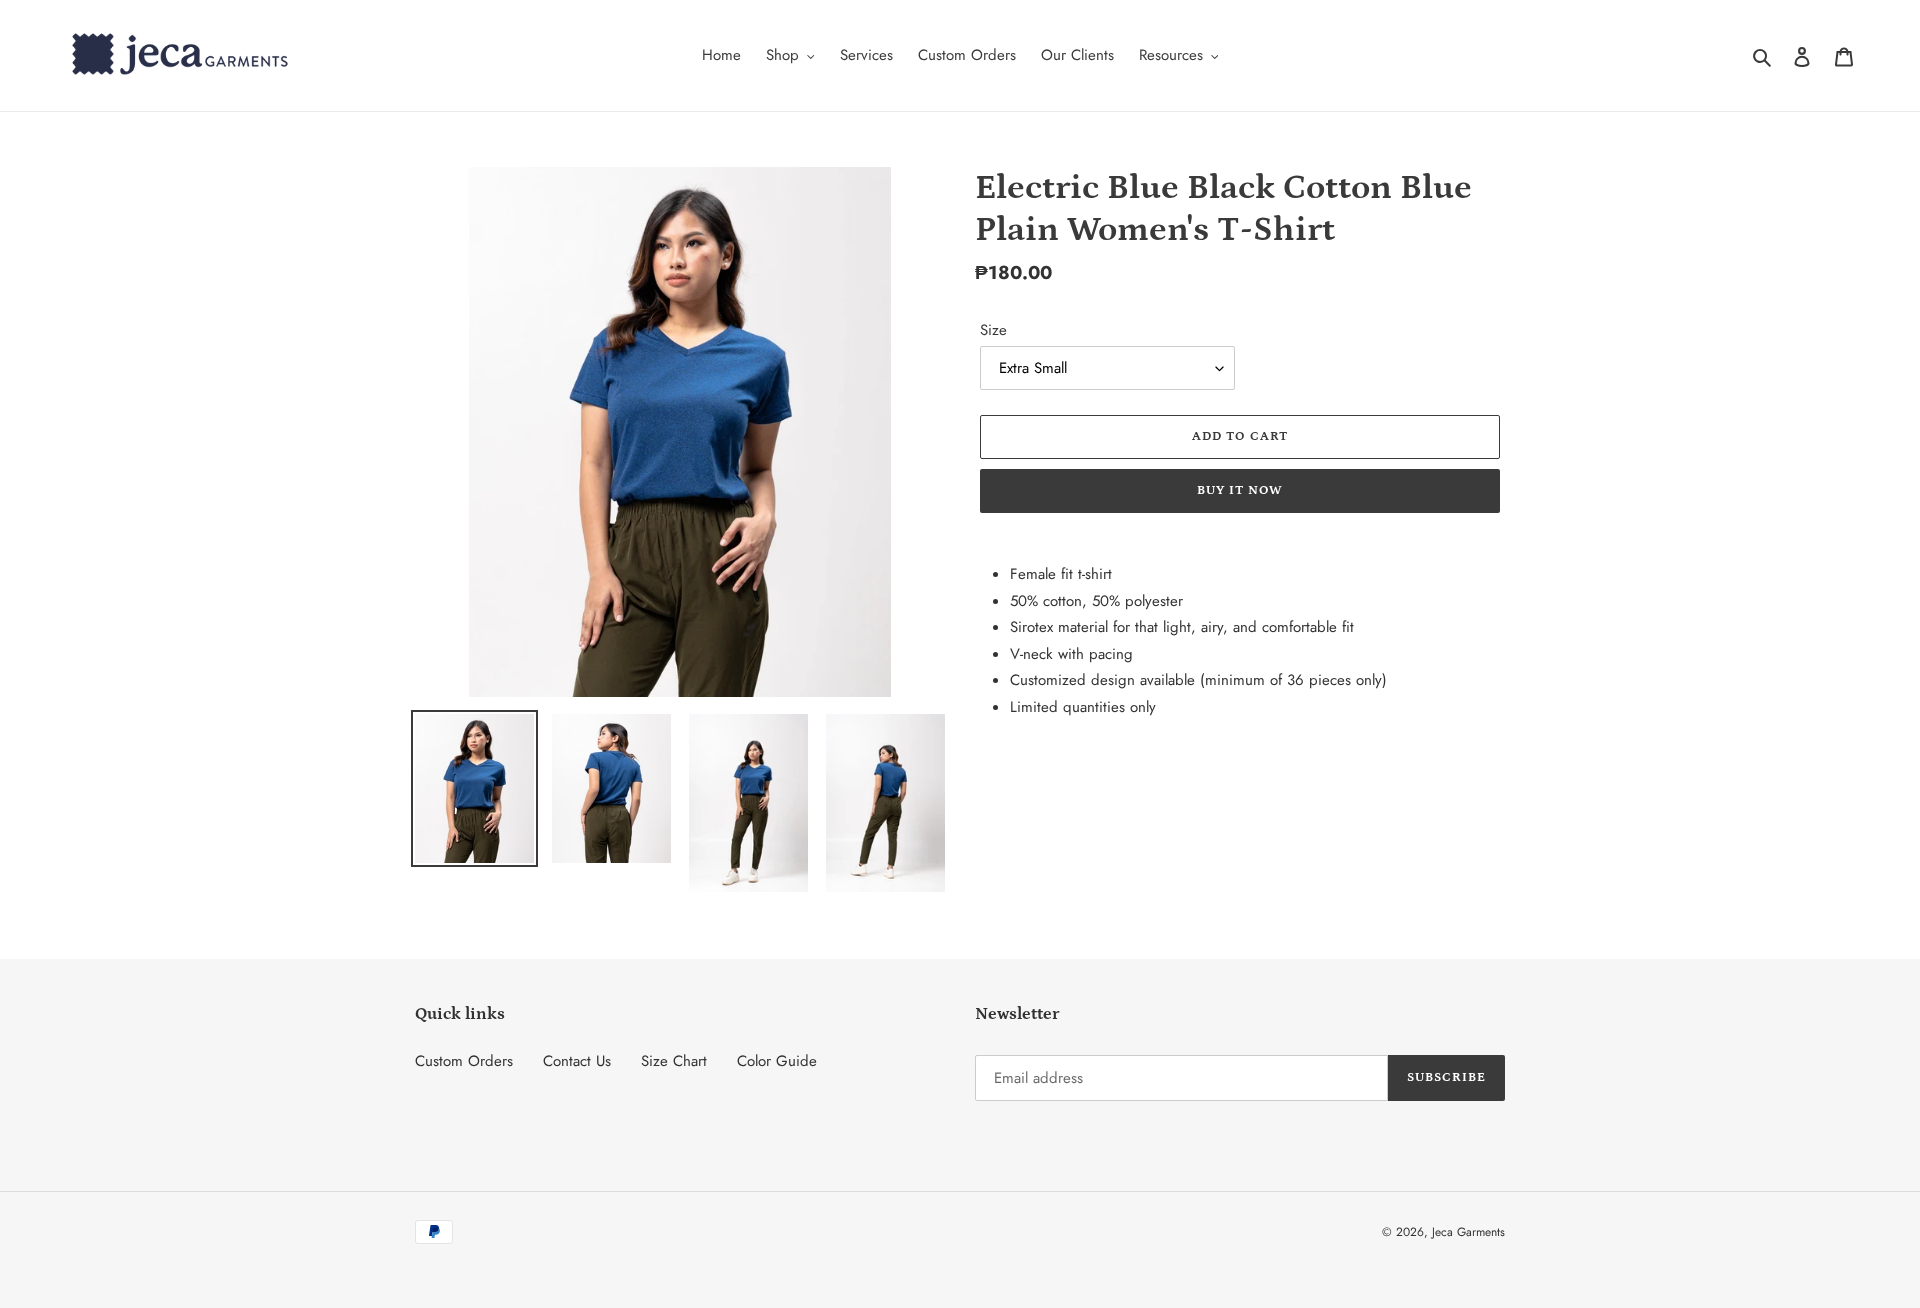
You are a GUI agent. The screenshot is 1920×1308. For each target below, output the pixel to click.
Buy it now (1240, 490)
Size (993, 330)
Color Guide (777, 1061)
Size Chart (674, 1061)
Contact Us (577, 1061)
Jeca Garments (1468, 1232)
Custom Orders (464, 1061)
